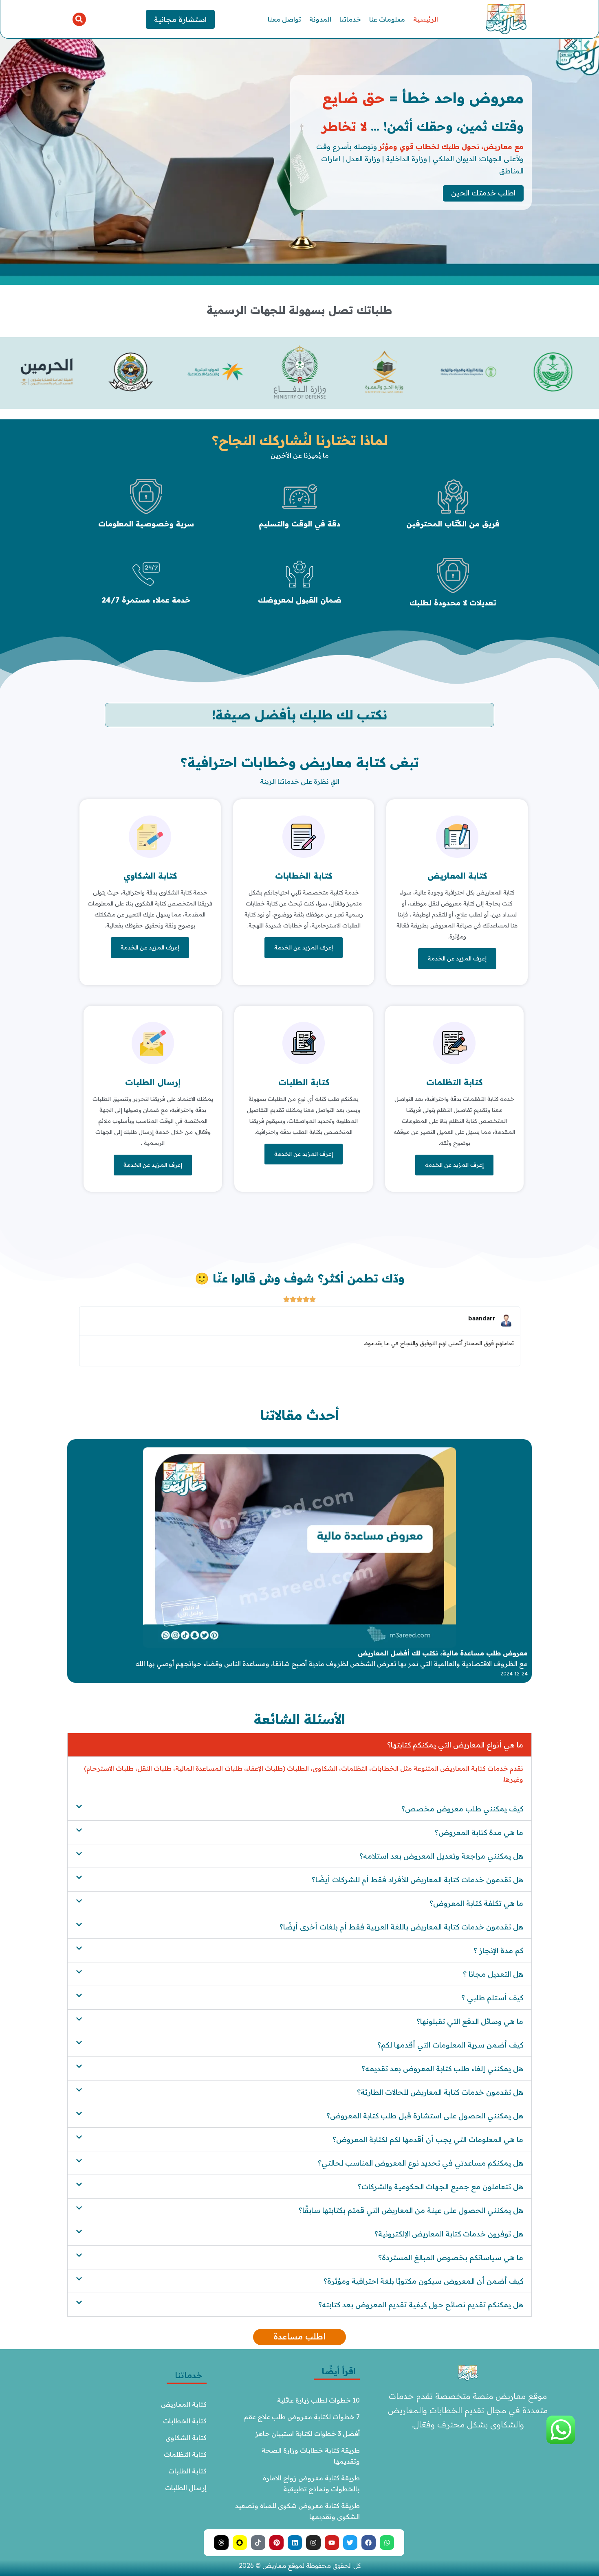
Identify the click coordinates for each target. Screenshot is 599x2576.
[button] (79, 19)
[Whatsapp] (387, 2542)
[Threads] (221, 2542)
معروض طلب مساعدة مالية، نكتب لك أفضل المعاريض (443, 1653)
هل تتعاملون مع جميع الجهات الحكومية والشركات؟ (440, 2187)
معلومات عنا (387, 19)
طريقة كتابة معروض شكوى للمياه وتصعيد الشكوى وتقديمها (297, 2511)
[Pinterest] (276, 2542)
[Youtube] (332, 2542)
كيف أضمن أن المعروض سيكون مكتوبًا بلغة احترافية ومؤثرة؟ (423, 2281)
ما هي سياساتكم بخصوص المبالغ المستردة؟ (451, 2257)
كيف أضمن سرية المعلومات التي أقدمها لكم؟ (450, 2045)
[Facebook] (369, 2542)
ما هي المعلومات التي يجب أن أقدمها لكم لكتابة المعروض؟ (428, 2139)
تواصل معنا (284, 19)
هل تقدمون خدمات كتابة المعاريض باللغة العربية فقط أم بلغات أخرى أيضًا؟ (401, 1927)
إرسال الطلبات (153, 1082)
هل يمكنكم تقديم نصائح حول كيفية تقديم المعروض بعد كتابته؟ (421, 2305)
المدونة (320, 19)
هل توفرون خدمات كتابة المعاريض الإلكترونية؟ (449, 2234)
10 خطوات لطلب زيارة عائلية (318, 2400)
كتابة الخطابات (304, 876)
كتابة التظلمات (454, 1082)
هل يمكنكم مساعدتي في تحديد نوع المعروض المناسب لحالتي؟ (421, 2163)
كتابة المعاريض (457, 876)
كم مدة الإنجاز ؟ (498, 1950)
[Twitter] (350, 2542)
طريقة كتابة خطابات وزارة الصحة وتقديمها (310, 2456)
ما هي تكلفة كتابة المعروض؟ (476, 1903)
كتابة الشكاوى (186, 2438)
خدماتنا (350, 19)
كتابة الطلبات (304, 1082)
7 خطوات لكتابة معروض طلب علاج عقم (302, 2417)
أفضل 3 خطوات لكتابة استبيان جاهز (307, 2433)
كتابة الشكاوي (150, 876)
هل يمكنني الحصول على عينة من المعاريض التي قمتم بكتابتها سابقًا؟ (411, 2210)
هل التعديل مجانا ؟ (493, 1974)
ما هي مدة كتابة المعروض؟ (479, 1832)
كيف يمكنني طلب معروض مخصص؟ (462, 1809)
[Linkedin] (295, 2542)
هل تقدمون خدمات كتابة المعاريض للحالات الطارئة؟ (440, 2092)
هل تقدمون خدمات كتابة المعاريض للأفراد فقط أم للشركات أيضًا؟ (417, 1880)
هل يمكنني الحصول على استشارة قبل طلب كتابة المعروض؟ (425, 2116)
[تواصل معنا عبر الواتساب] (561, 2442)
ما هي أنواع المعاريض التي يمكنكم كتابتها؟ (455, 1745)
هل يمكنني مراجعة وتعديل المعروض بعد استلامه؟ (441, 1856)
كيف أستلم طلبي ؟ (492, 1998)
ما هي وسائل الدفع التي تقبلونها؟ (470, 2021)
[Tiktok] (258, 2542)
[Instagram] (313, 2542)
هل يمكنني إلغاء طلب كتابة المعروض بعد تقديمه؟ (442, 2068)
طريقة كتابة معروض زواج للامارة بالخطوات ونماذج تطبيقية (311, 2483)
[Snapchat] (240, 2542)
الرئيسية (426, 19)
